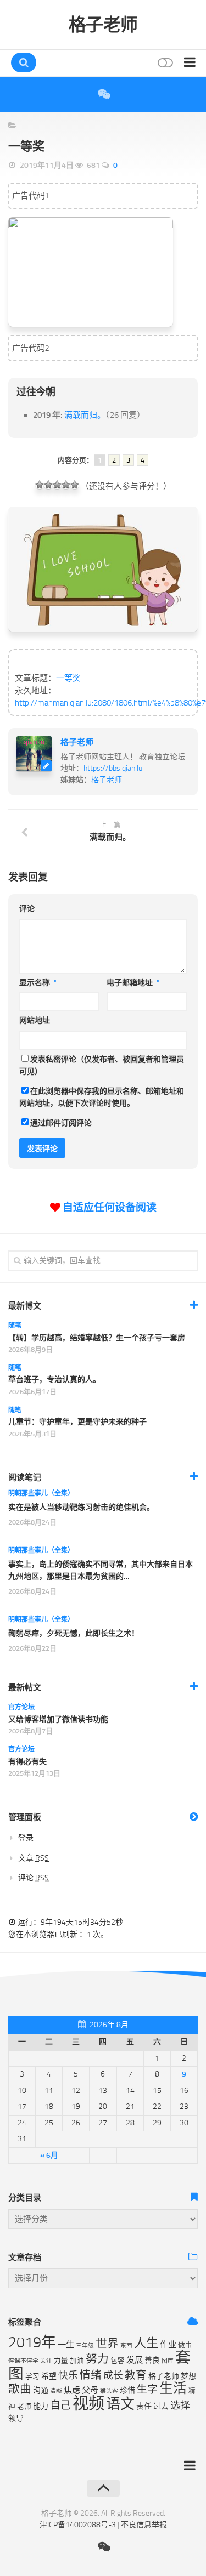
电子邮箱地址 (133, 983)
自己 (60, 2405)
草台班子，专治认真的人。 (54, 1380)
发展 (135, 2360)
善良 (152, 2360)
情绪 (91, 2375)
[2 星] (48, 485)
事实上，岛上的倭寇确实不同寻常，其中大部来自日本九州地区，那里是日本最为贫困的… (101, 1570)
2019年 (32, 2342)
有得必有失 (27, 1762)
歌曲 (20, 2389)
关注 (46, 2361)
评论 (27, 909)
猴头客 (109, 2391)
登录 (26, 1838)
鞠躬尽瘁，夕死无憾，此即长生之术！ (74, 1633)
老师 (24, 2406)
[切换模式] (164, 63)
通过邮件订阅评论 (61, 1123)
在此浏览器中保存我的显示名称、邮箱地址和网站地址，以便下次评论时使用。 (102, 1097)
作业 (168, 2345)
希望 (49, 2376)
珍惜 (127, 2390)
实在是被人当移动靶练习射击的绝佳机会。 (81, 1507)
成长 (113, 2375)
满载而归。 (85, 415)
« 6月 (49, 2155)
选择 (180, 2406)
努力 (97, 2359)
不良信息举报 (144, 2525)
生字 (147, 2389)
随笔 (15, 1326)
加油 (77, 2360)
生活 (173, 2388)
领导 (16, 2418)
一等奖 (68, 678)
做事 (185, 2345)
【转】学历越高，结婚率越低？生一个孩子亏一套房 (97, 1338)
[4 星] (66, 485)
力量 (61, 2360)
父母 (90, 2390)
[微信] (103, 94)
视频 (88, 2404)
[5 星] (75, 485)
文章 (34, 1858)
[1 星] (40, 485)
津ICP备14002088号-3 (78, 2525)
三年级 (85, 2345)
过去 (161, 2406)
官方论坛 (21, 1707)
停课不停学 (23, 2361)
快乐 (68, 2375)
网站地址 (35, 1020)
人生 (146, 2343)
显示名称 (38, 983)
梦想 (188, 2376)
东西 (126, 2345)
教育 (136, 2375)
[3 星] (57, 485)
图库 (168, 2361)
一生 (66, 2345)
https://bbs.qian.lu (113, 768)
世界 (107, 2344)
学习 (32, 2376)
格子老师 (103, 25)
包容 (118, 2360)
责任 (144, 2406)
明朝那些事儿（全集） (41, 1493)
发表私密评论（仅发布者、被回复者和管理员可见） (102, 1066)
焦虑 (72, 2390)
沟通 (41, 2390)
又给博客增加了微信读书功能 (58, 1719)
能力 (41, 2406)
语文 (120, 2404)
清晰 (56, 2391)
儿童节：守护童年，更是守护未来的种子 (77, 1422)
